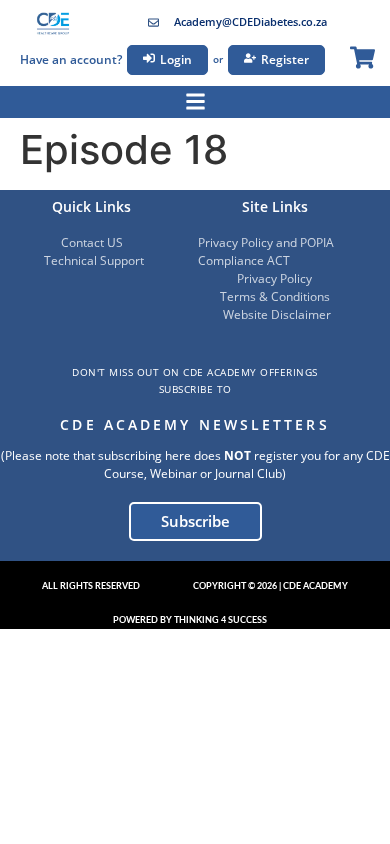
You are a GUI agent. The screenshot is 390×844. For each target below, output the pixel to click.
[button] (91, 587)
